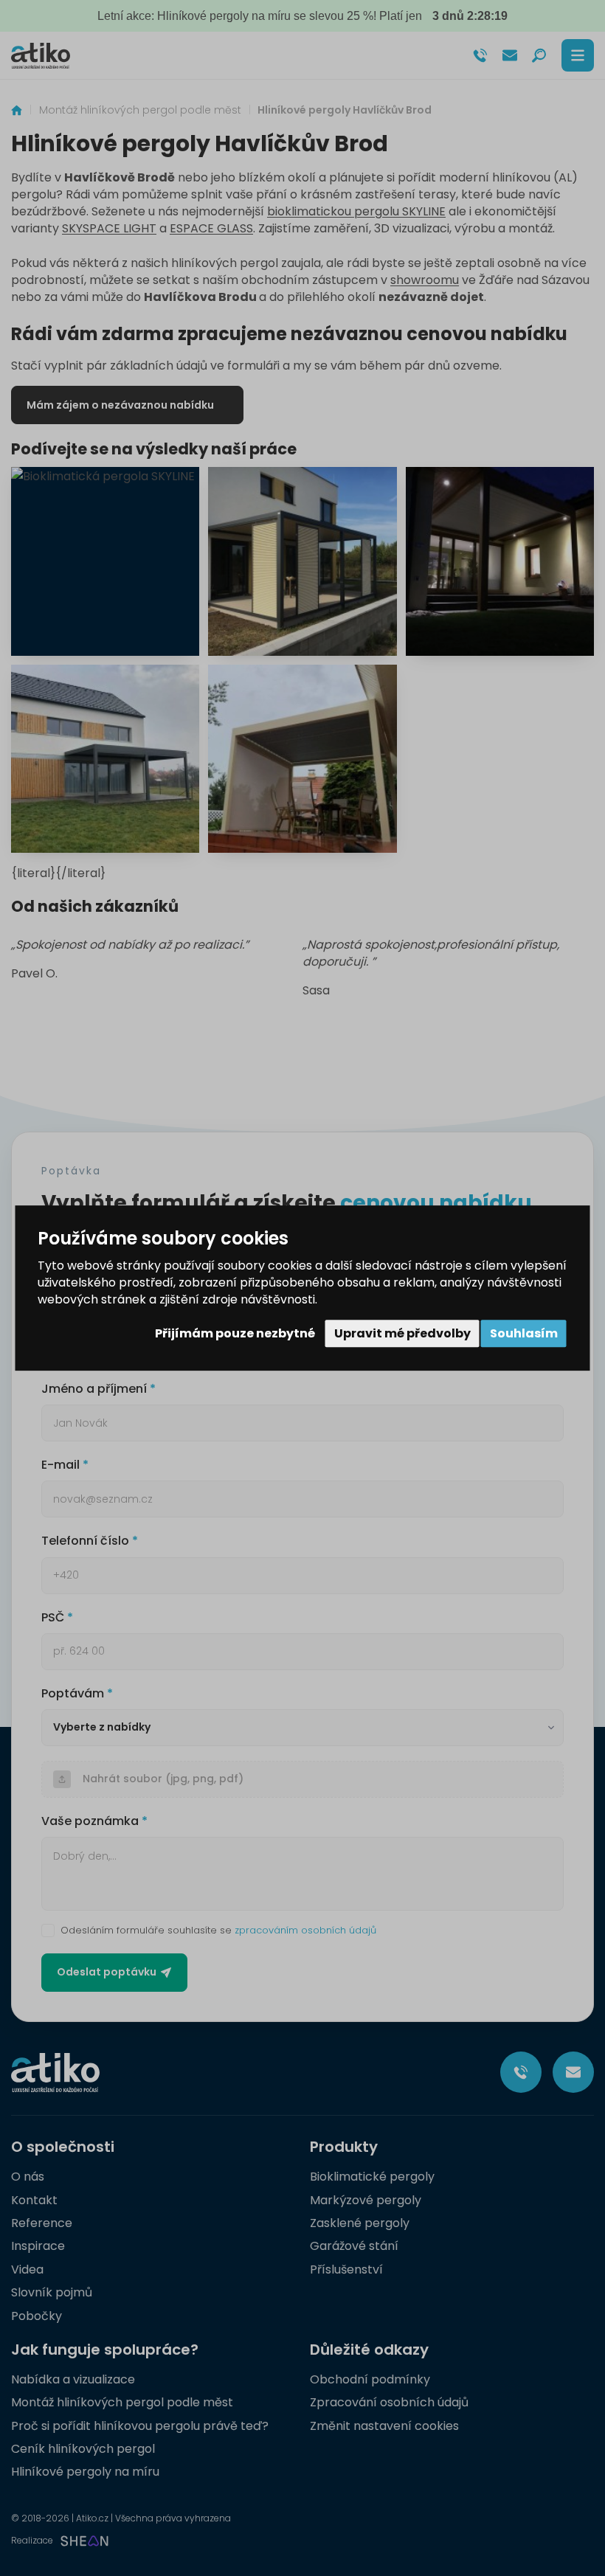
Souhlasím (524, 1333)
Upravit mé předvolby (402, 1333)
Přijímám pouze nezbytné (235, 1333)
